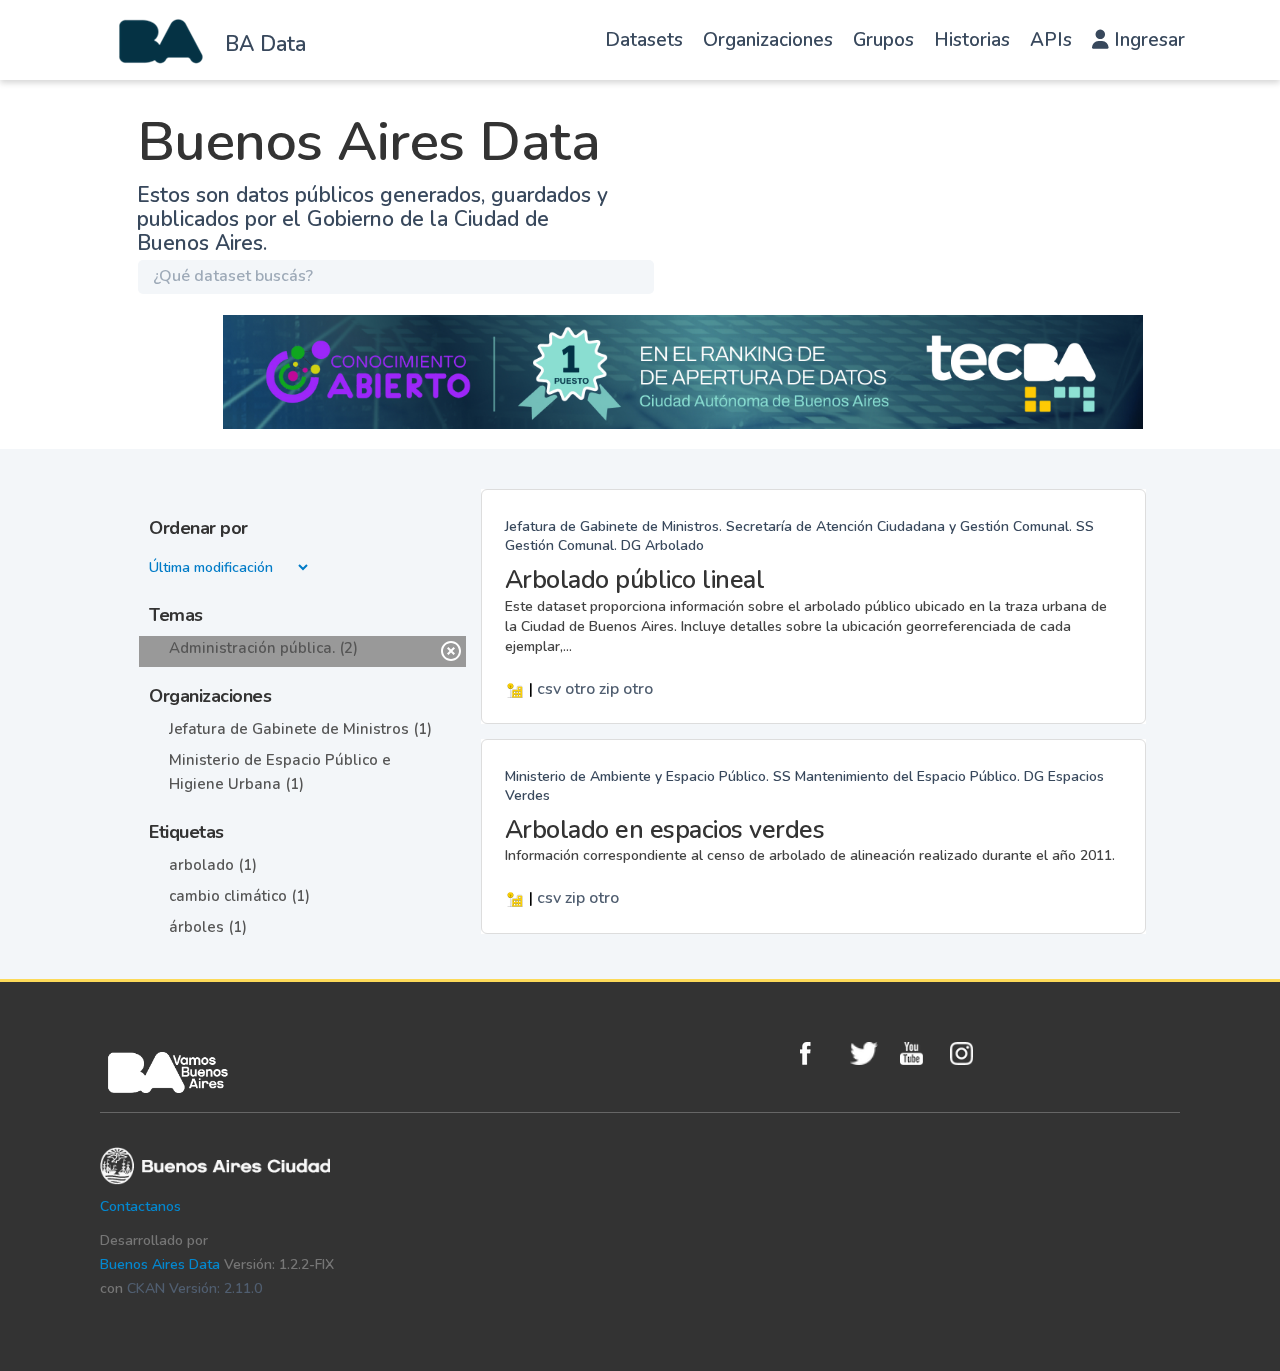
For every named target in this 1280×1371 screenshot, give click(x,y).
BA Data (265, 44)
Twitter (870, 1053)
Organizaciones (768, 40)
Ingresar (1147, 40)
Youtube (920, 1053)
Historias (972, 40)
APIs (1051, 40)
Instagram (970, 1053)
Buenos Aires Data (160, 1264)
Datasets (644, 40)
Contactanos (140, 1206)
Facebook (820, 1053)
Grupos (883, 40)
